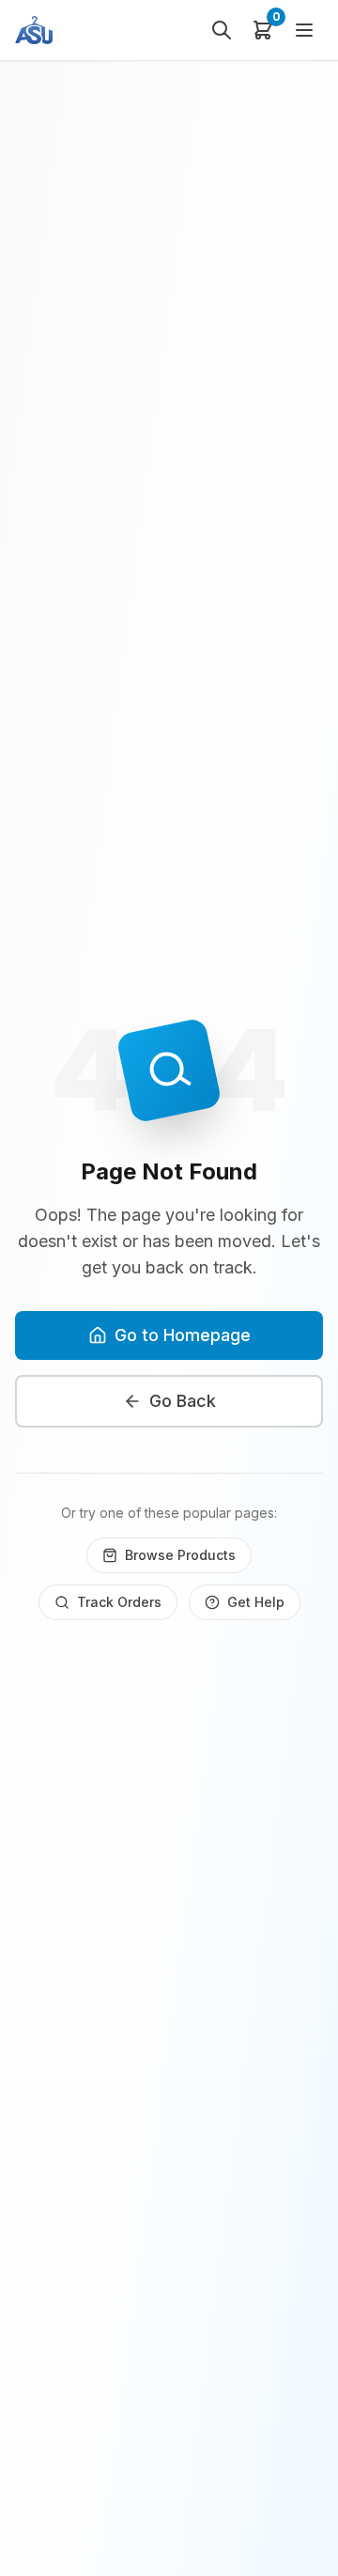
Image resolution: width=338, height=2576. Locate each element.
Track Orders (119, 1602)
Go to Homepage (183, 1335)
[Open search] (222, 30)
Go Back (183, 1401)
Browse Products (180, 1555)
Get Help (256, 1602)
